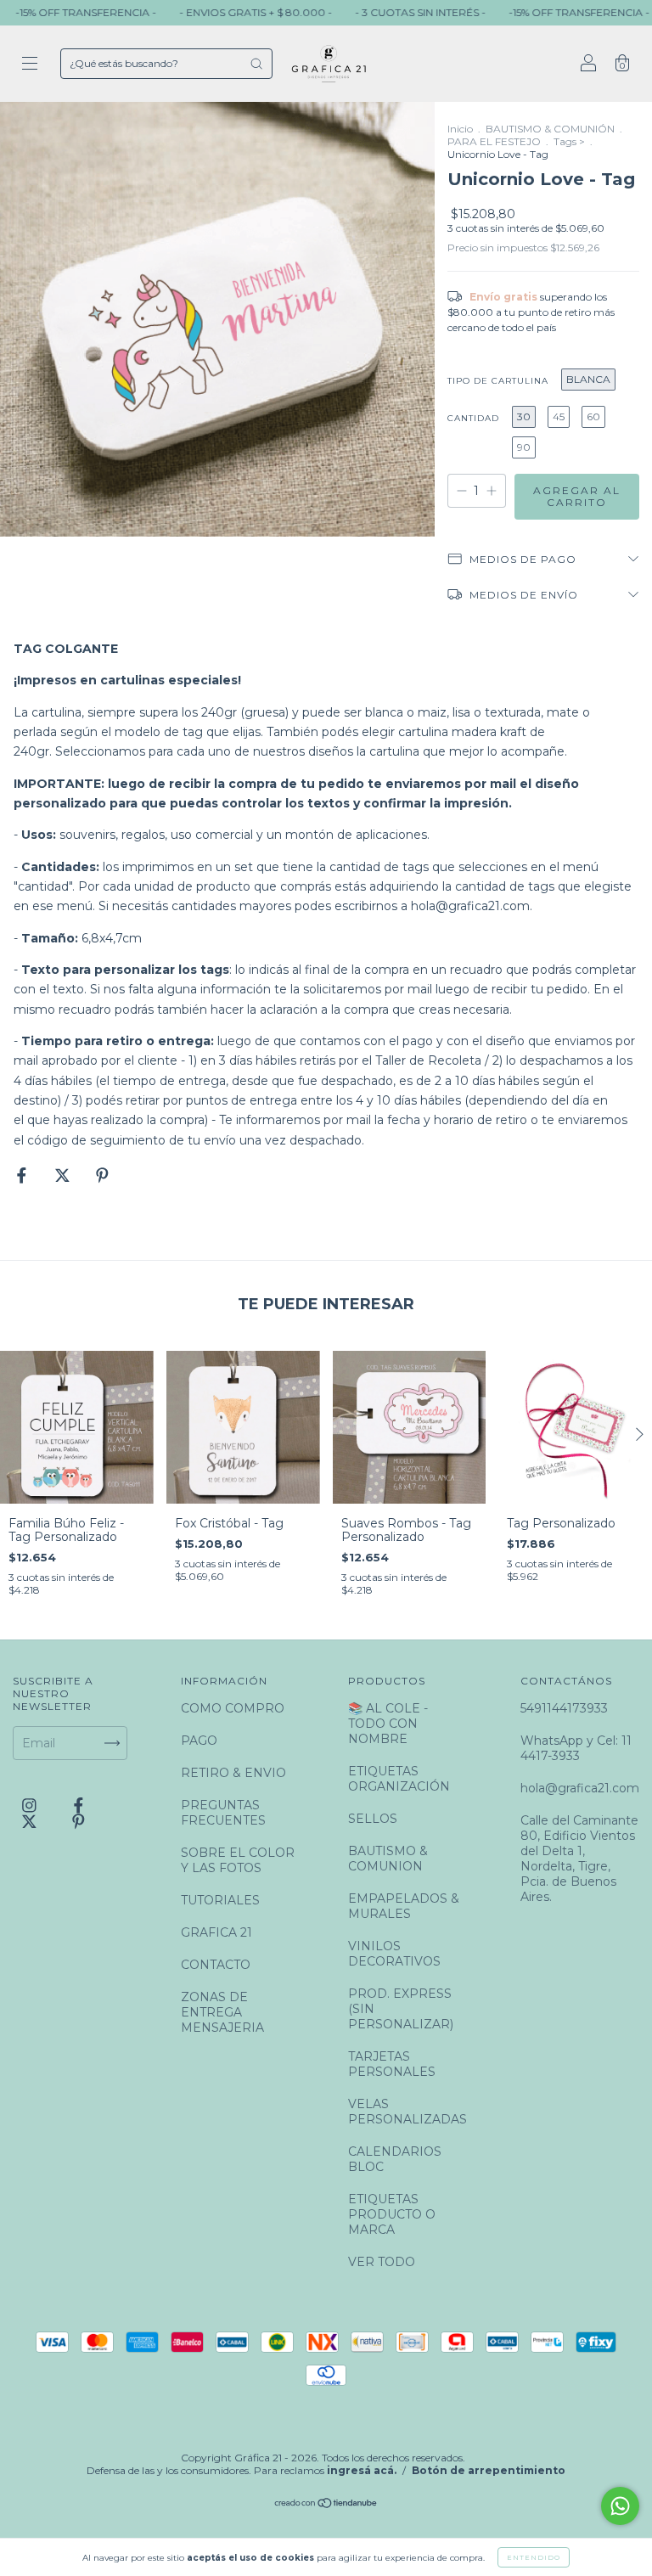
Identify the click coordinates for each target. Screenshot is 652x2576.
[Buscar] (256, 64)
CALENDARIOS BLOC (395, 2159)
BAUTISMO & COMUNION (388, 1859)
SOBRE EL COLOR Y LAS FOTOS (238, 1860)
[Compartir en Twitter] (64, 1175)
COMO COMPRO (233, 1708)
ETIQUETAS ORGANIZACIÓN (399, 1779)
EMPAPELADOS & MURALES (404, 1906)
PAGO (199, 1741)
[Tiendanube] (326, 2505)
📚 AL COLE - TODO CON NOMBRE (388, 1724)
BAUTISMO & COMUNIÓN (550, 129)
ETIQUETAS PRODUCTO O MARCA (392, 2214)
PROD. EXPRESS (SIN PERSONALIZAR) (401, 2009)
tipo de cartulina (498, 381)
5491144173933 (564, 1708)
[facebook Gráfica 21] (79, 1806)
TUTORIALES (220, 1900)
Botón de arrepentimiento (489, 2470)
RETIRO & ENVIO (233, 1773)
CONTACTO (216, 1965)
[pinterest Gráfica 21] (79, 1821)
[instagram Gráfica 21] (31, 1806)
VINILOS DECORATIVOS (394, 1954)
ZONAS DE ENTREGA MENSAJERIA (222, 2012)
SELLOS (373, 1819)
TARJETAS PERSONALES (392, 2064)
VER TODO (382, 2262)
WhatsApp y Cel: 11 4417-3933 (576, 1748)
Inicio (460, 129)
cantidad (473, 418)
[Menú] (30, 65)
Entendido (534, 2557)
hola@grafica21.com (470, 906)
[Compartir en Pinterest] (102, 1175)
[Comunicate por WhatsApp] (620, 2506)
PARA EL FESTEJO (494, 141)
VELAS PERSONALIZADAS (407, 2112)
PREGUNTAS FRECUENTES (223, 1813)
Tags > (569, 141)
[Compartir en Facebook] (23, 1175)
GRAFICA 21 (216, 1932)
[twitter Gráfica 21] (31, 1821)
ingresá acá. (362, 2470)
